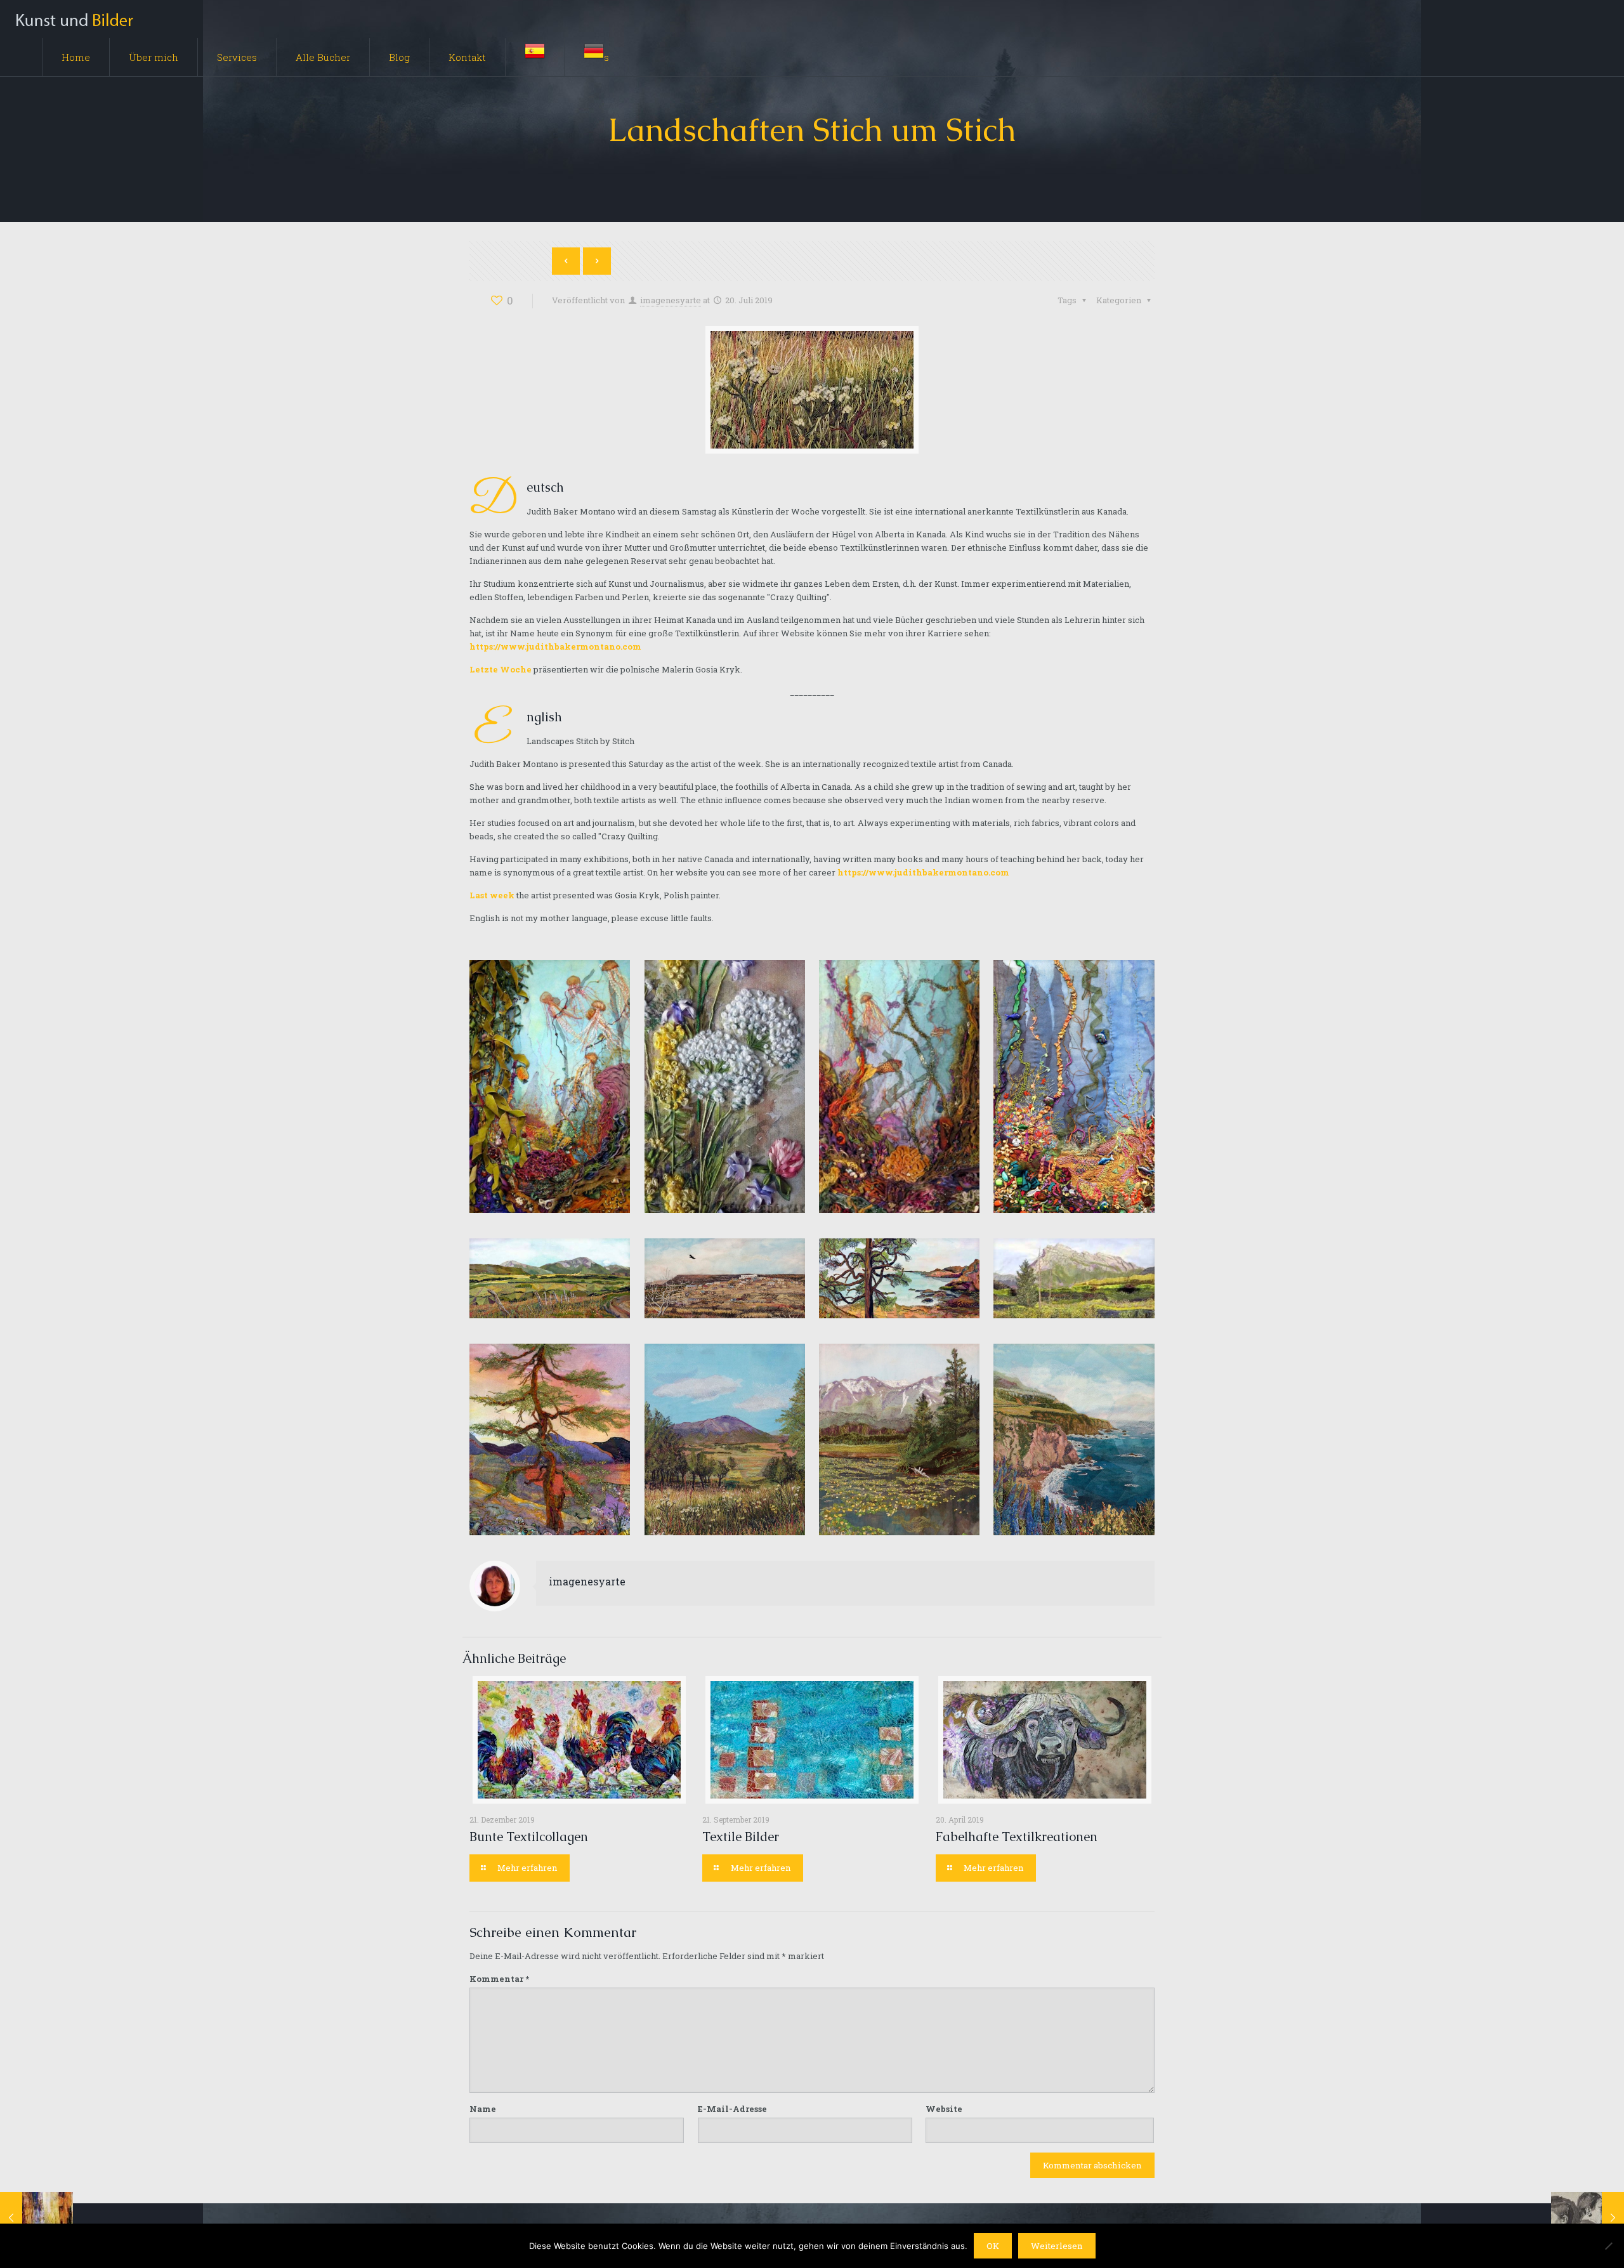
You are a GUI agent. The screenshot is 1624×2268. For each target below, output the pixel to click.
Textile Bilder (741, 1837)
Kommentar (499, 1979)
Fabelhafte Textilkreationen (1017, 1837)
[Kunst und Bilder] (74, 19)
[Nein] (1608, 2246)
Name (483, 2109)
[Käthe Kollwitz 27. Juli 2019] (1588, 2217)
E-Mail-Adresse (732, 2109)
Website (944, 2109)
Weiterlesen (1057, 2246)
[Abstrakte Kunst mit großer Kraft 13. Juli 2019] (36, 2217)
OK (993, 2246)
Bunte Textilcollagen (529, 1837)
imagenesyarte (671, 300)
